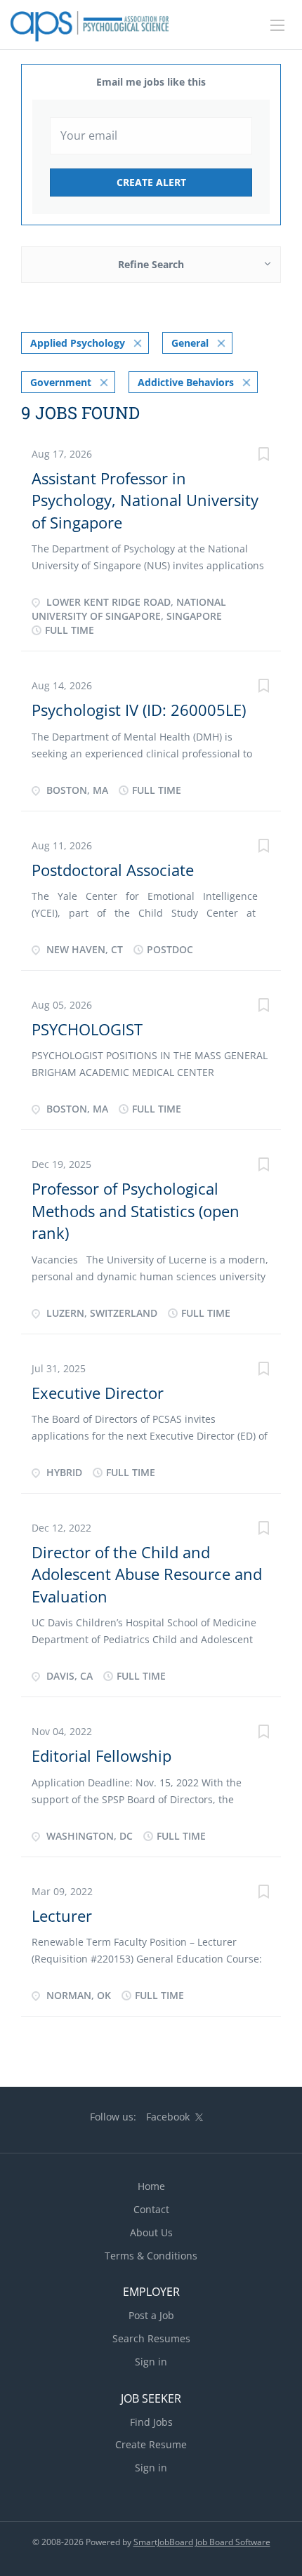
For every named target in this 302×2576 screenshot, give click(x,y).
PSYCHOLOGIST (87, 1029)
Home (151, 2186)
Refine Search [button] (151, 264)
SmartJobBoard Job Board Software (202, 2542)
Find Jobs (151, 2422)
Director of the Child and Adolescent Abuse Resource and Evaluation (147, 1574)
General (190, 343)
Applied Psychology (78, 343)
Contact (151, 2209)
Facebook (168, 2117)
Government (61, 382)
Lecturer (62, 1916)
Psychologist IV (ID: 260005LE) (139, 710)
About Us (151, 2232)
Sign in (151, 2362)
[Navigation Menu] (277, 25)
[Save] (263, 456)
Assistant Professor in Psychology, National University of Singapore (145, 500)
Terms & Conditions (151, 2256)
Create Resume (151, 2444)
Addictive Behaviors (186, 382)
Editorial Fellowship (101, 1755)
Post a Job (151, 2315)
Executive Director (98, 1393)
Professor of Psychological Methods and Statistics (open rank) (136, 1210)
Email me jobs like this (151, 82)
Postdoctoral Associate (113, 870)
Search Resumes (151, 2338)
